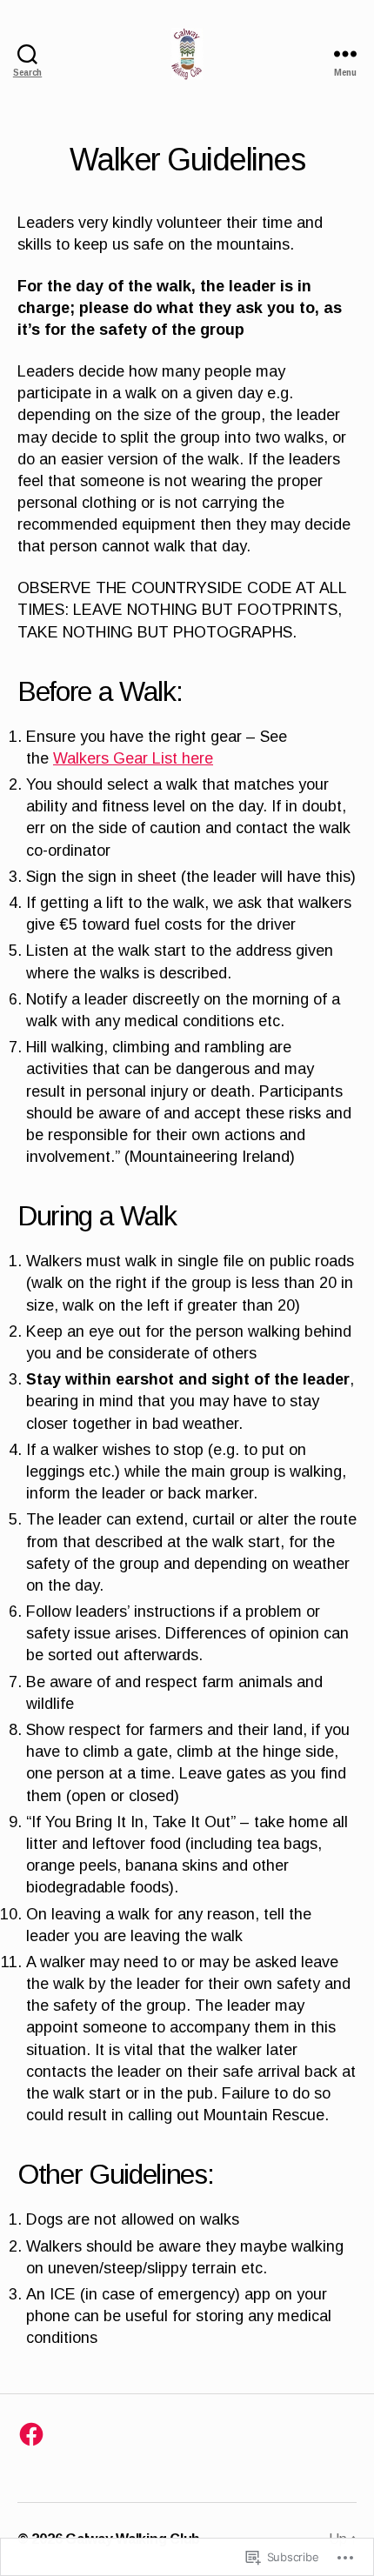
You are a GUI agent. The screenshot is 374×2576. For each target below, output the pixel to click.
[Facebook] (31, 2434)
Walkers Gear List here (133, 758)
